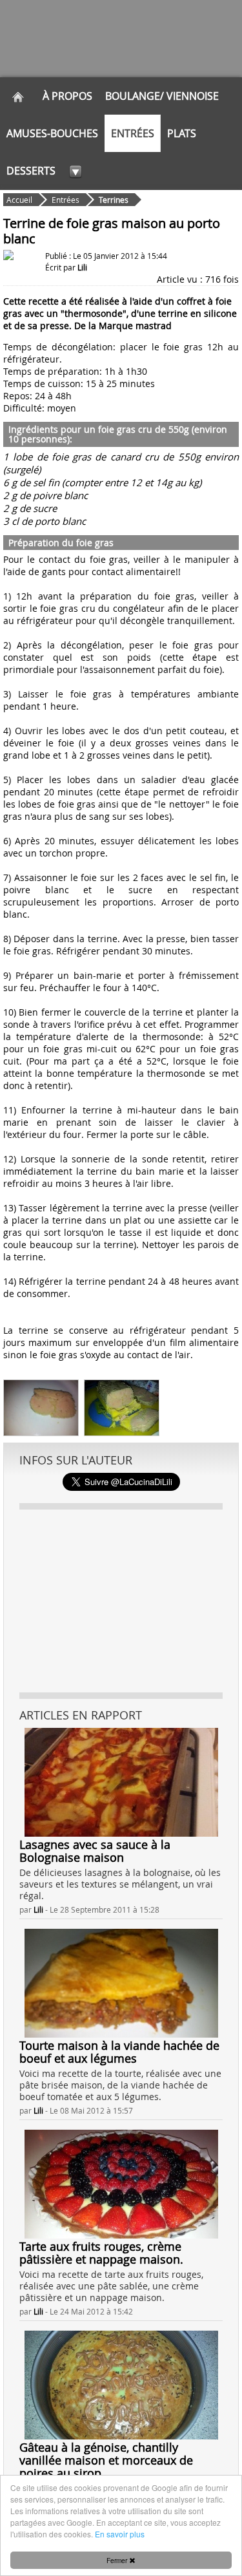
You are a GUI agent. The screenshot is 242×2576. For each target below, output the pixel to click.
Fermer (118, 2560)
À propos (67, 96)
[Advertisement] (121, 1600)
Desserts (31, 171)
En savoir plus (120, 2534)
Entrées (133, 133)
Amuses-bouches (52, 133)
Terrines (114, 200)
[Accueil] (18, 96)
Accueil (19, 200)
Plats (182, 133)
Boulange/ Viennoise (162, 96)
